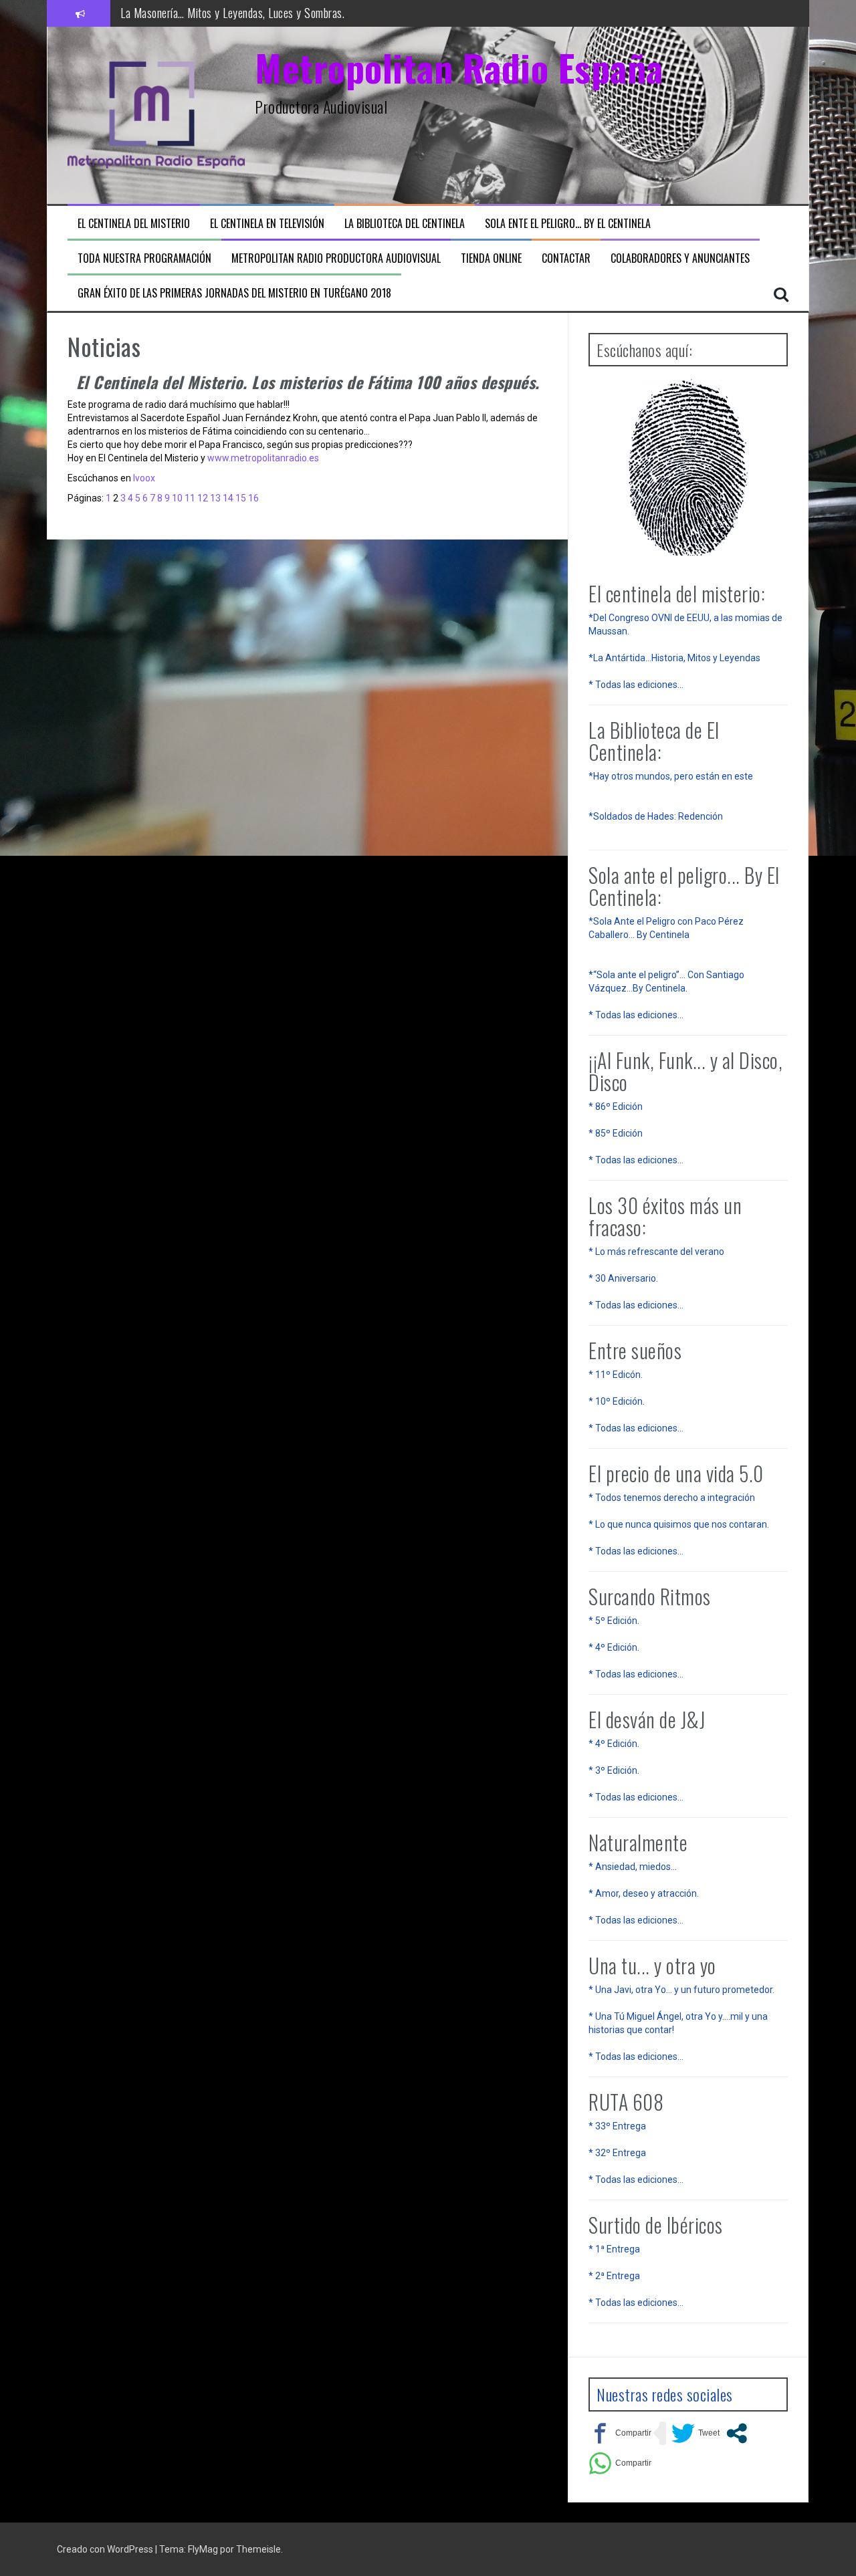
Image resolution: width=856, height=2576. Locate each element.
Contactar (566, 258)
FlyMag (203, 2549)
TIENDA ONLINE (491, 258)
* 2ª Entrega (614, 2276)
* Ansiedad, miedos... (633, 1867)
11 (190, 498)
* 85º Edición (616, 1133)
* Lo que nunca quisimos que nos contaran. (679, 1524)
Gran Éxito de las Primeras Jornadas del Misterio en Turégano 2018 (234, 293)
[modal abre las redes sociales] (737, 2433)
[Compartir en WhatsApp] (620, 2463)
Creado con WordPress (105, 2549)
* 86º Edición (616, 1106)
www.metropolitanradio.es (263, 458)
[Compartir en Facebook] (620, 2433)
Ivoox (143, 478)
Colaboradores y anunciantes (680, 258)
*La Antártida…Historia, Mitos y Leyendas (674, 658)
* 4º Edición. (614, 1647)
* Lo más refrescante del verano (656, 1252)
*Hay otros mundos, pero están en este (671, 776)
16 (253, 498)
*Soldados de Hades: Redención (656, 816)
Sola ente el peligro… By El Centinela (568, 224)
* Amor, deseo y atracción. (644, 1893)
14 (228, 498)
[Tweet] (695, 2433)
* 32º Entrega (617, 2153)
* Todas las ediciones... (636, 685)
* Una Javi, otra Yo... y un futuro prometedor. (681, 1990)
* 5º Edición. (614, 1621)
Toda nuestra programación (144, 258)
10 (177, 498)
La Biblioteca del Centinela (405, 224)
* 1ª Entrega (614, 2249)
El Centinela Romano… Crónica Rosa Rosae (213, 13)
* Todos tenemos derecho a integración (672, 1498)
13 (215, 498)
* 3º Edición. (614, 1770)
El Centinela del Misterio (134, 224)
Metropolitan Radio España (459, 67)
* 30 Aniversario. (623, 1278)
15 (241, 498)
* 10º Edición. (617, 1401)
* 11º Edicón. (616, 1375)
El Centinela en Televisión (267, 224)
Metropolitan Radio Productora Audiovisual (336, 258)
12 (203, 498)
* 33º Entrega (617, 2126)
